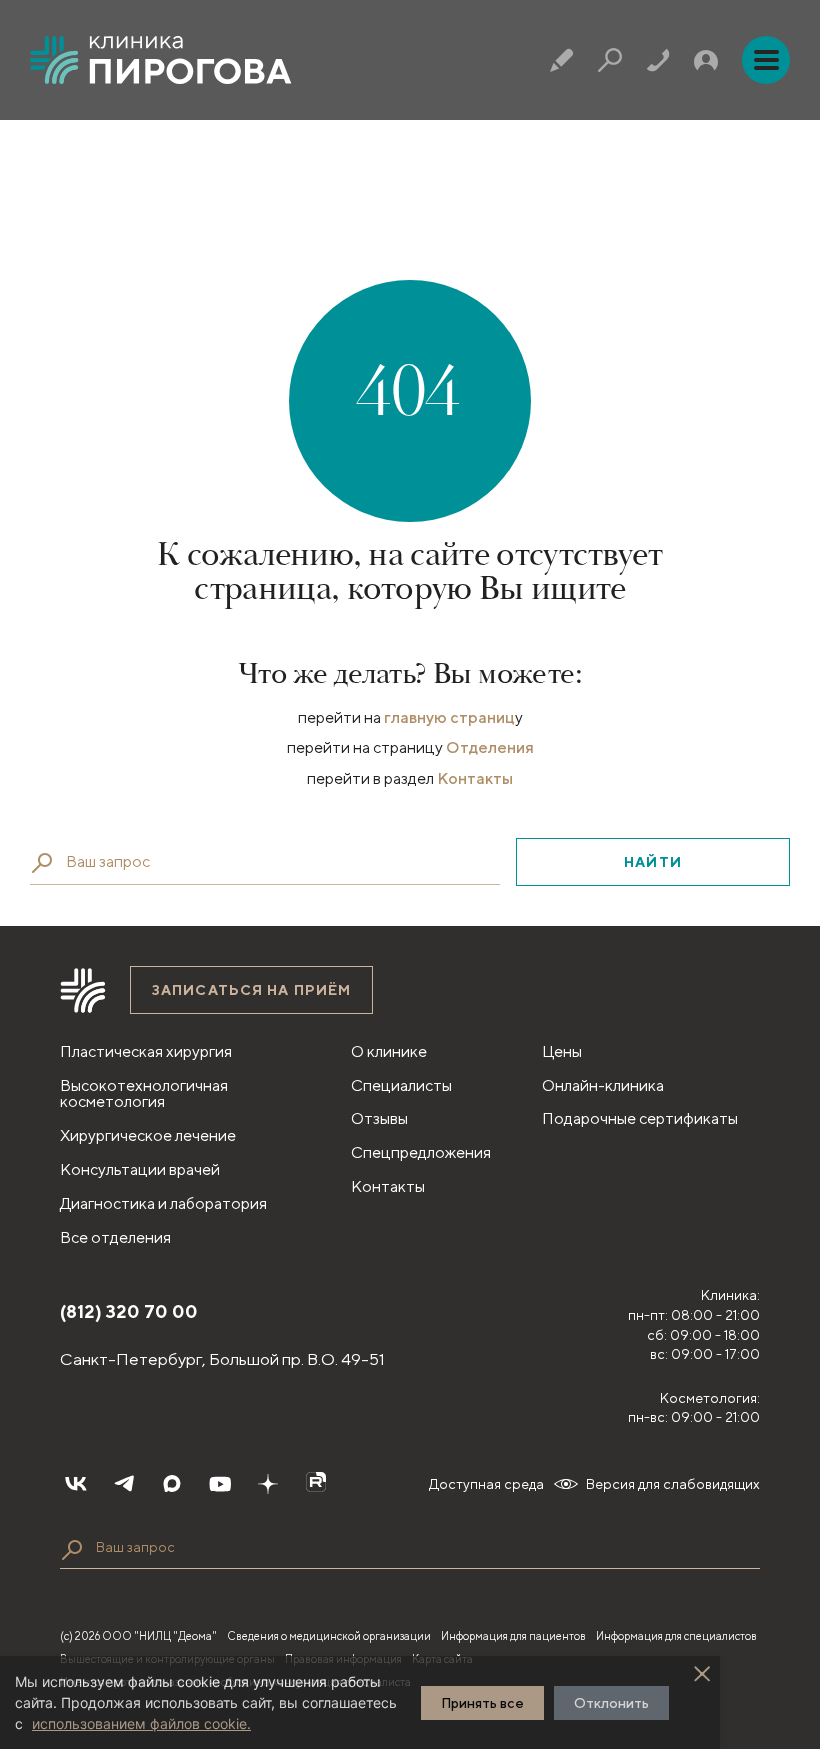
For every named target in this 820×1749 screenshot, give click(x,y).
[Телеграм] (124, 1484)
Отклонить (611, 1703)
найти (653, 862)
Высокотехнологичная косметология (144, 1094)
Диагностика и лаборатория (163, 1203)
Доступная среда (486, 1484)
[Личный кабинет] (706, 60)
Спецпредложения (421, 1152)
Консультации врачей (140, 1169)
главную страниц (449, 717)
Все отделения (115, 1237)
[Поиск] (610, 60)
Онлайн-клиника (603, 1085)
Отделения (490, 747)
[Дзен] (268, 1484)
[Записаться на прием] (562, 60)
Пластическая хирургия (146, 1051)
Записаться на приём (251, 990)
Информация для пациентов (513, 1635)
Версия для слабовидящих (673, 1484)
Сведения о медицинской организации (329, 1635)
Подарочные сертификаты (640, 1118)
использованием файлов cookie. (141, 1723)
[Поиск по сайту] (72, 1550)
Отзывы (379, 1118)
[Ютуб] (220, 1484)
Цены (562, 1051)
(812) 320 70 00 (129, 1311)
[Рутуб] (316, 1484)
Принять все (482, 1703)
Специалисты (401, 1085)
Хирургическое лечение (148, 1135)
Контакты (475, 778)
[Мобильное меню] (766, 60)
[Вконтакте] (76, 1484)
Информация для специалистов (676, 1635)
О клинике (389, 1051)
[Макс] (172, 1484)
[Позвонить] (658, 60)
